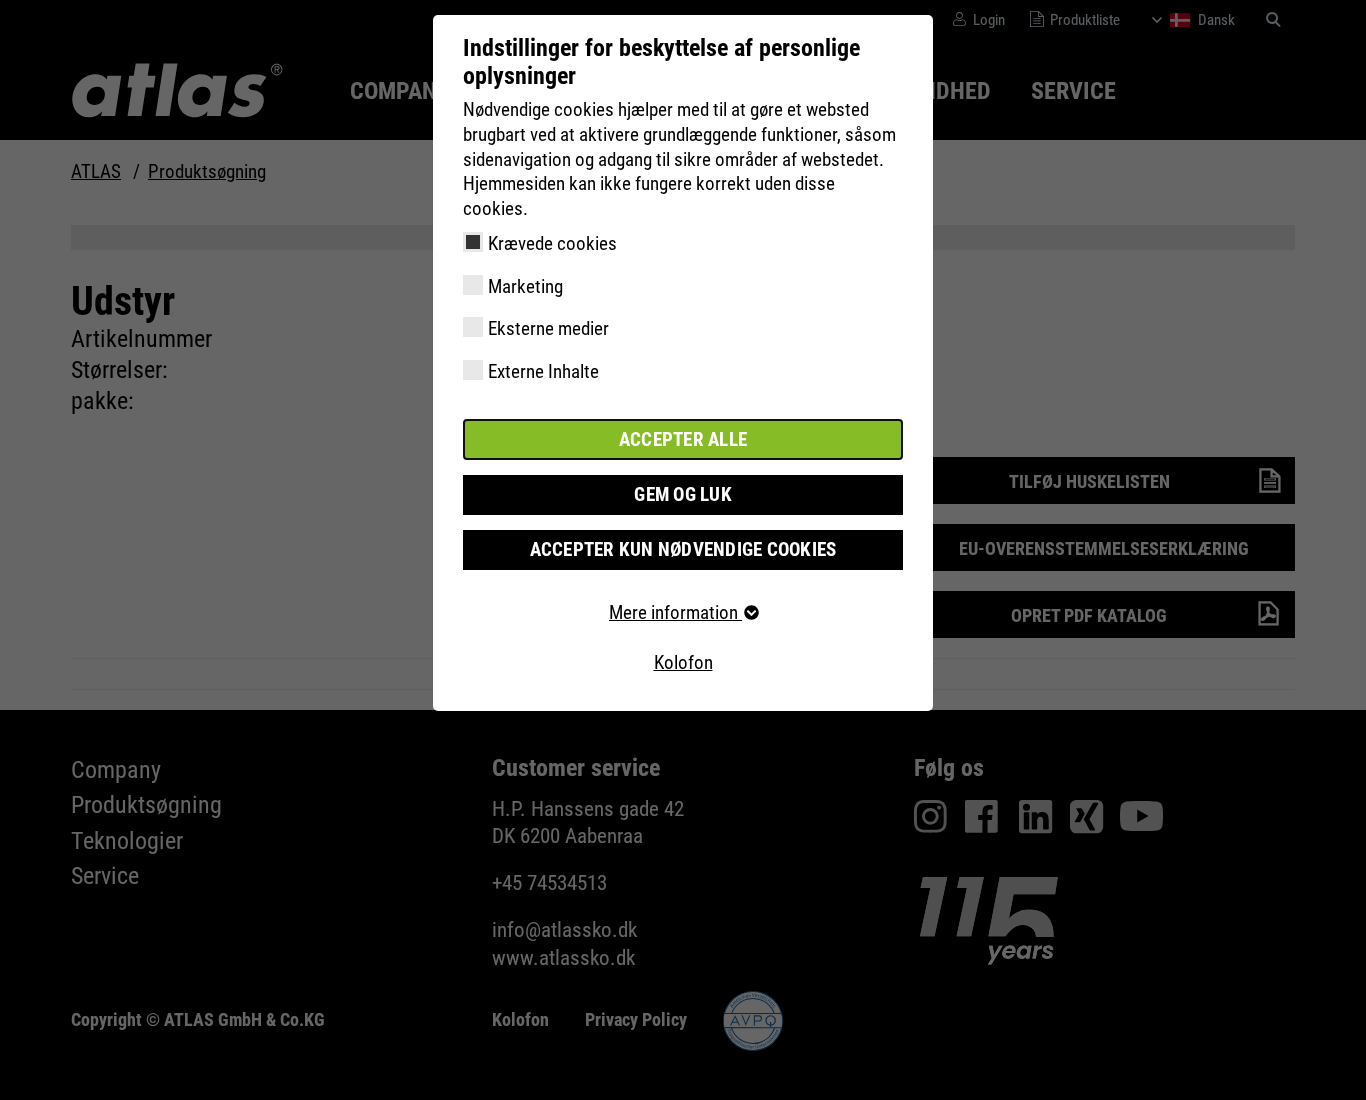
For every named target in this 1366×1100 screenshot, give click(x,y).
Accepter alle (683, 439)
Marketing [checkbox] (525, 286)
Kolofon (683, 662)
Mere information (675, 612)
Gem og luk (683, 494)
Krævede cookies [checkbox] (552, 243)
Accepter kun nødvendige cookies (683, 549)
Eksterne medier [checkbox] (548, 328)
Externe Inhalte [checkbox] (543, 371)
